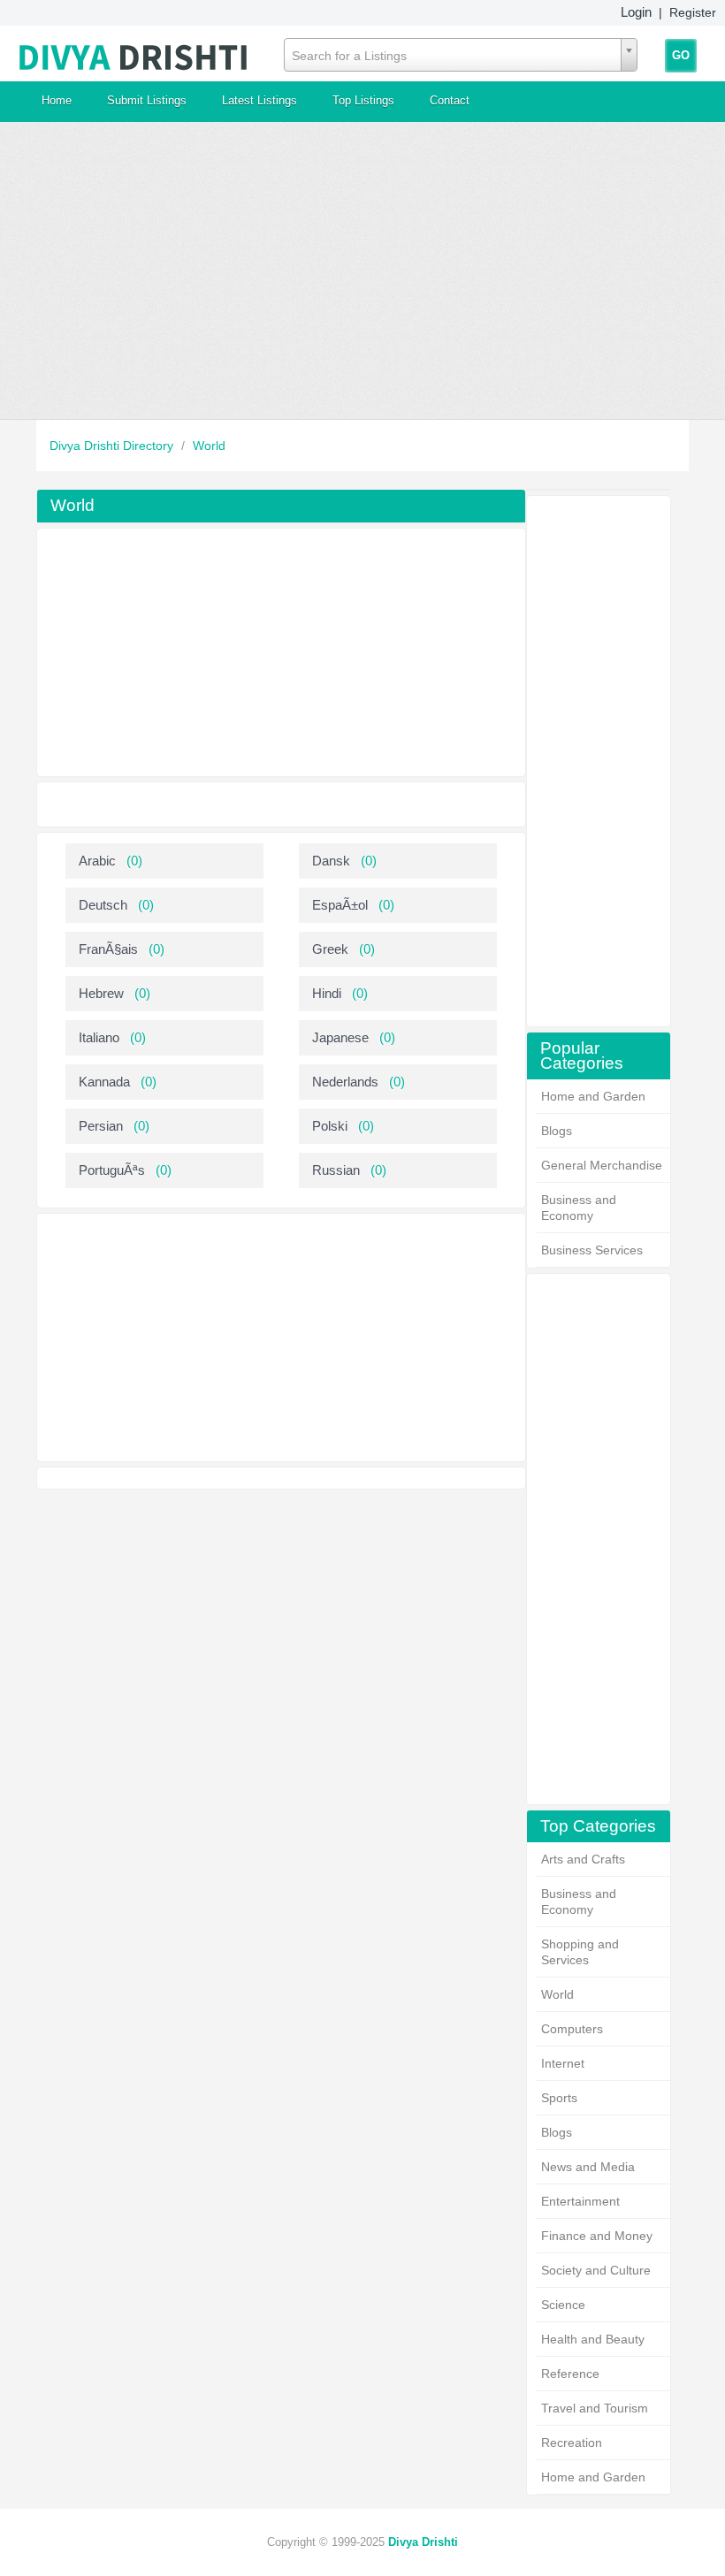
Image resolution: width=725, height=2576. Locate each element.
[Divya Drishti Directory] (134, 53)
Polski (330, 1126)
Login (636, 12)
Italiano (99, 1037)
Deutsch (103, 905)
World (209, 446)
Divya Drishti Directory (113, 446)
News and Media (588, 2167)
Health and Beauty (593, 2339)
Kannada (104, 1082)
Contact (450, 100)
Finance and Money (597, 2236)
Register (693, 12)
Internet (563, 2063)
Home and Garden (593, 1096)
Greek (330, 949)
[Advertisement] (362, 271)
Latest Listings (259, 100)
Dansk (331, 861)
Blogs (557, 1131)
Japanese (340, 1037)
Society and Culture (596, 2270)
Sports (559, 2098)
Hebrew (101, 993)
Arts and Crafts (583, 1859)
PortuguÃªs (112, 1170)
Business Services (592, 1250)
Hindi (327, 993)
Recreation (572, 2443)
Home (57, 100)
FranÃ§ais (108, 949)
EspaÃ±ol (340, 905)
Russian (336, 1170)
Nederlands (345, 1082)
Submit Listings (147, 100)
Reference (570, 2374)
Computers (572, 2029)
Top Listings (363, 100)
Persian (101, 1126)
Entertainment (580, 2201)
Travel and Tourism (595, 2408)
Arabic (97, 861)
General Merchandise (602, 1165)
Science (563, 2305)
